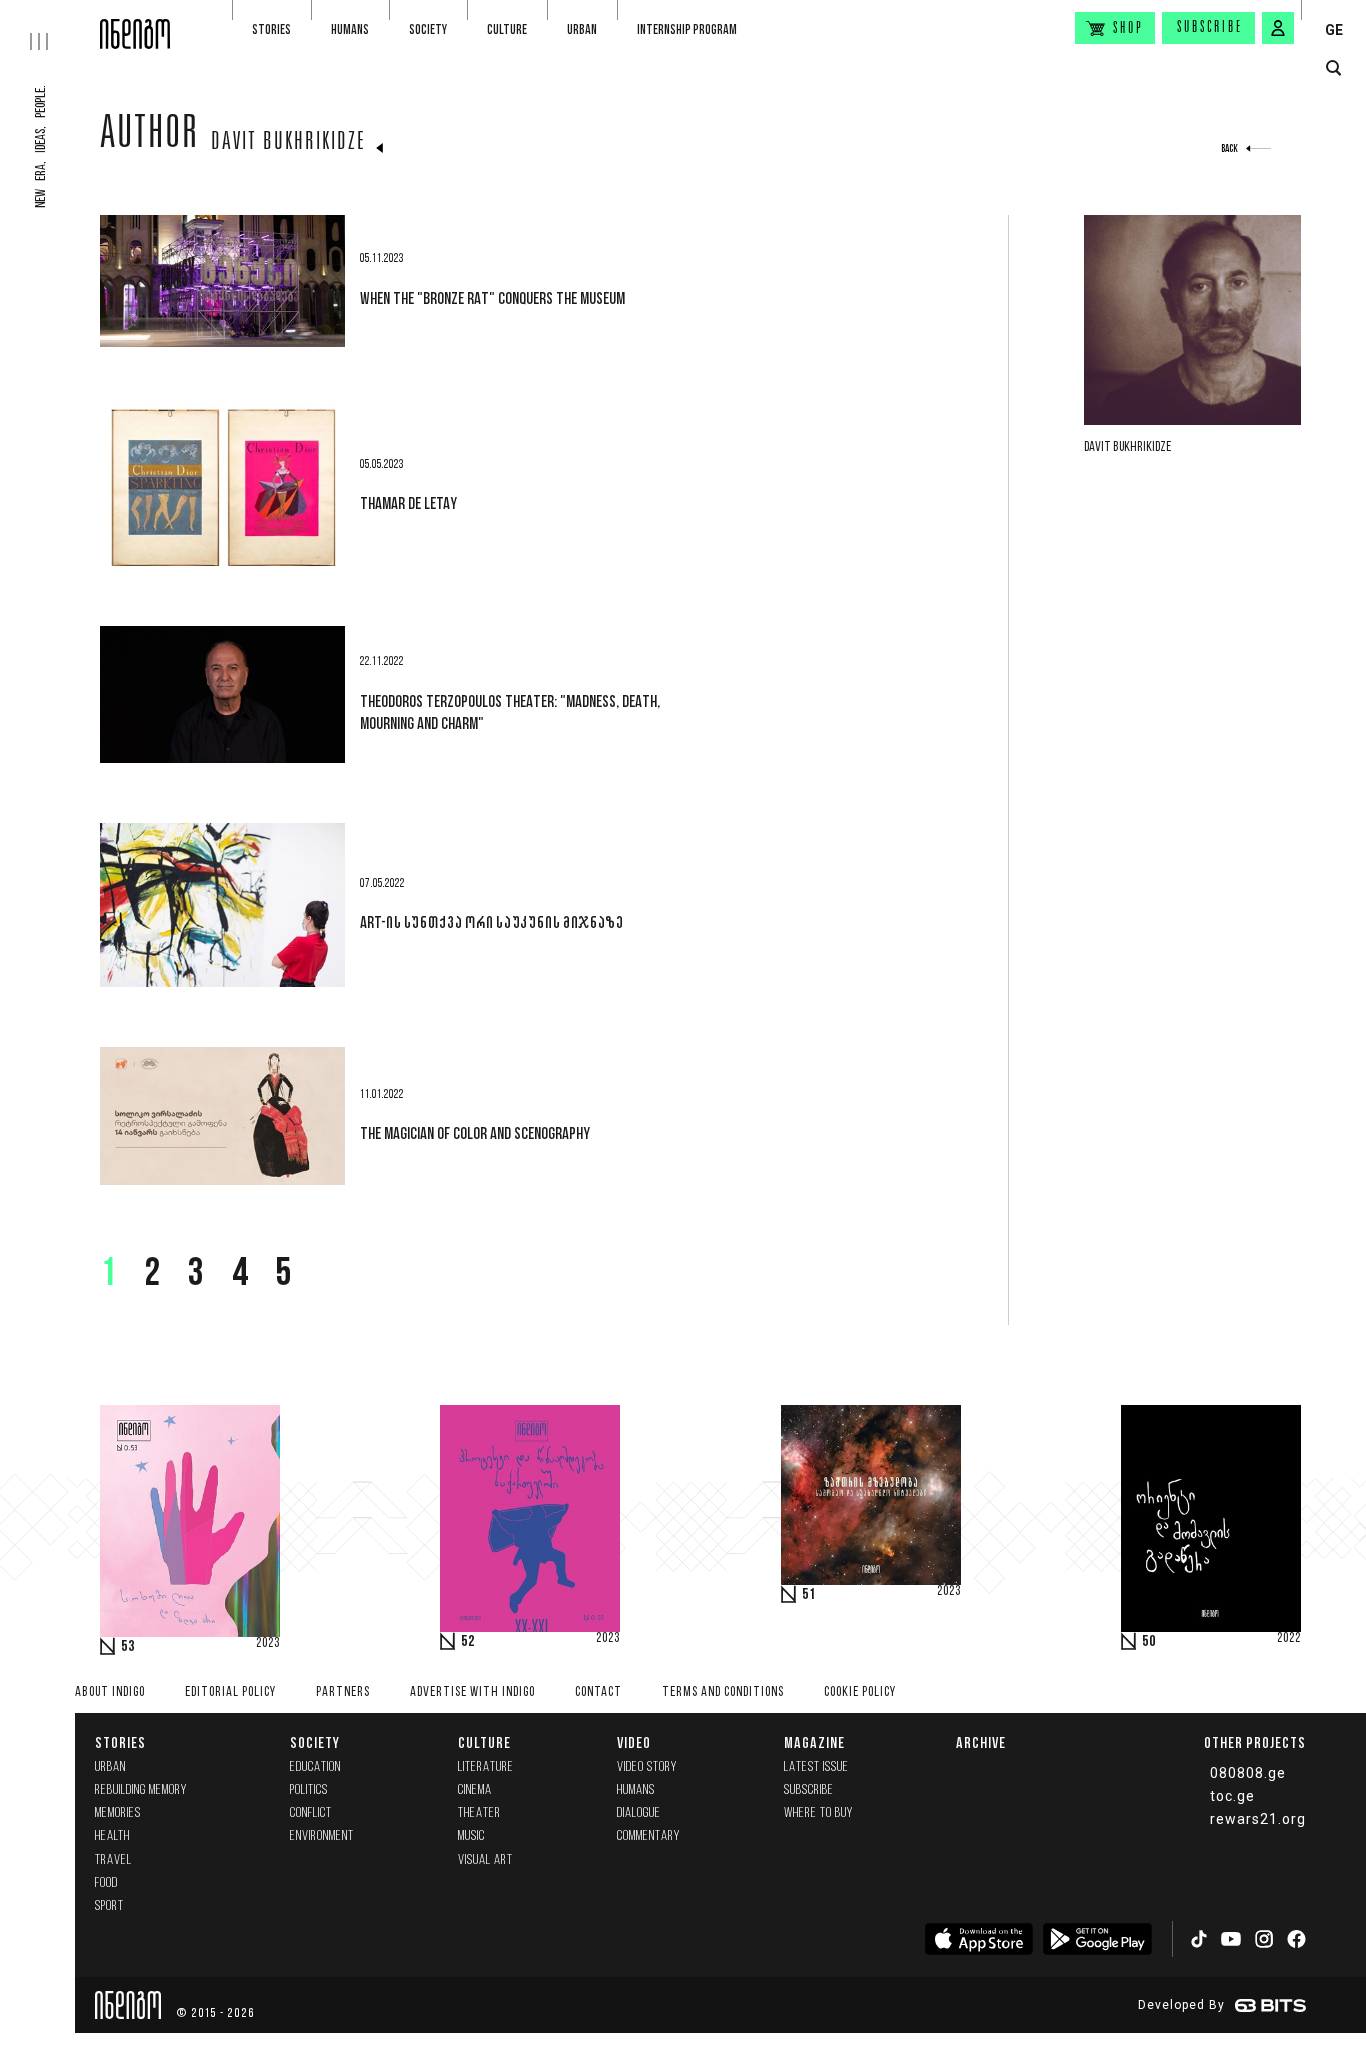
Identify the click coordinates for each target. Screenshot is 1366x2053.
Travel (113, 1860)
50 (1149, 1642)
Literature (486, 1767)
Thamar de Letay (408, 503)
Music (471, 1836)
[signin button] (1278, 28)
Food (106, 1883)
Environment (322, 1836)
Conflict (311, 1813)
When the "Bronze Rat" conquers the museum (492, 298)
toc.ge (1232, 1796)
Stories (271, 29)
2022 (1289, 1639)
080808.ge (1248, 1773)
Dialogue (639, 1813)
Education (315, 1767)
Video (634, 1742)
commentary (648, 1836)
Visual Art (485, 1860)
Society (428, 29)
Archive (981, 1742)
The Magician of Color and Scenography (475, 1133)
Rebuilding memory (141, 1790)
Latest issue (816, 1767)
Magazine (814, 1742)
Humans (350, 29)
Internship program (687, 29)
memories (118, 1813)
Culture (507, 29)
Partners (343, 1692)
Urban (582, 29)
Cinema (475, 1790)
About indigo (110, 1692)
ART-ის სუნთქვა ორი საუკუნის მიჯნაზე (491, 922)
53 (128, 1647)
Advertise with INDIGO (472, 1692)
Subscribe (1210, 28)
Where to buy (818, 1813)
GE (1334, 30)
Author (149, 137)
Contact (598, 1692)
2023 (268, 1644)
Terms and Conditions (723, 1692)
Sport (109, 1906)
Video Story (647, 1767)
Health (112, 1836)
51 (809, 1595)
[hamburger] (50, 25)
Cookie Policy (860, 1692)
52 (468, 1642)
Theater (479, 1813)
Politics (309, 1790)
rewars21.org (1258, 1819)
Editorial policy (230, 1692)
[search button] (1333, 68)
